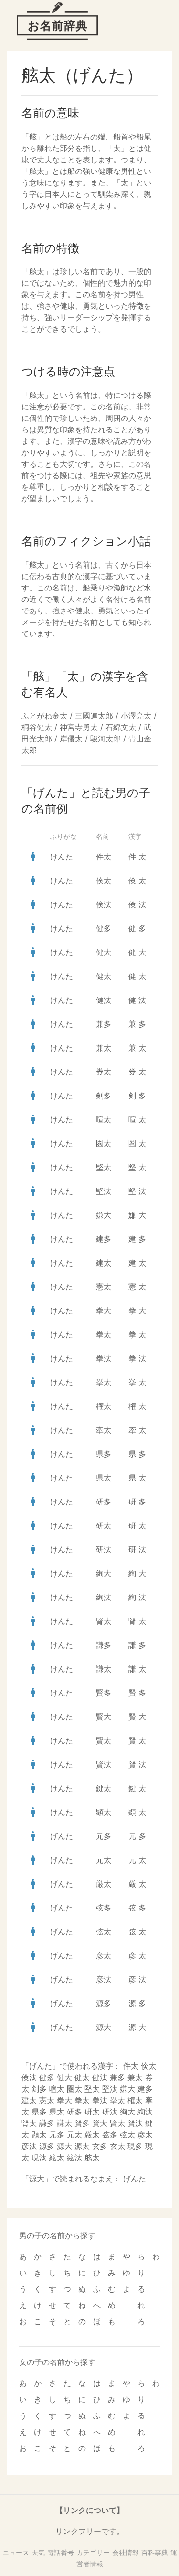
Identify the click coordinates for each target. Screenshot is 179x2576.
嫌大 (104, 1215)
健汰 (104, 1000)
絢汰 (104, 1597)
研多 (104, 1502)
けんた (62, 857)
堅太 (104, 1167)
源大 (104, 2027)
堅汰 (104, 1191)
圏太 (104, 1143)
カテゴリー (93, 2552)
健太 (104, 976)
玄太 (117, 2146)
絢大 (104, 1573)
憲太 (104, 1287)
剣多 (104, 1095)
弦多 (104, 1908)
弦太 (104, 1932)
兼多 (104, 1024)
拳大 (104, 1310)
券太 (104, 1072)
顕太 (104, 1812)
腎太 (104, 1621)
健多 (104, 928)
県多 (104, 1454)
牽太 (104, 1430)
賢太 (104, 1740)
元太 (104, 1860)
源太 (82, 2146)
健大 (104, 952)
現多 (135, 2146)
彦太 (104, 1955)
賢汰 (104, 1764)
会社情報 (126, 2552)
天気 (38, 2552)
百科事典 (155, 2552)
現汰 (39, 2157)
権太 (104, 1406)
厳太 (104, 1884)
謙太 (104, 1669)
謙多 (104, 1645)
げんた (62, 1836)
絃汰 (74, 2157)
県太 (104, 1478)
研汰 (104, 1549)
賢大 (104, 1717)
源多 (104, 2003)
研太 (104, 1525)
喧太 (104, 1119)
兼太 (104, 1048)
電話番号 (61, 2552)
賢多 (104, 1693)
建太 (104, 1263)
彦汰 (104, 1979)
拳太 (104, 1334)
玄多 (100, 2146)
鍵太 (104, 1788)
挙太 (104, 1382)
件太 (104, 857)
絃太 (57, 2157)
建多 (104, 1239)
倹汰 (104, 904)
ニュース (16, 2552)
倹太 (104, 880)
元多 (104, 1836)
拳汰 (104, 1358)
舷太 (92, 2157)
